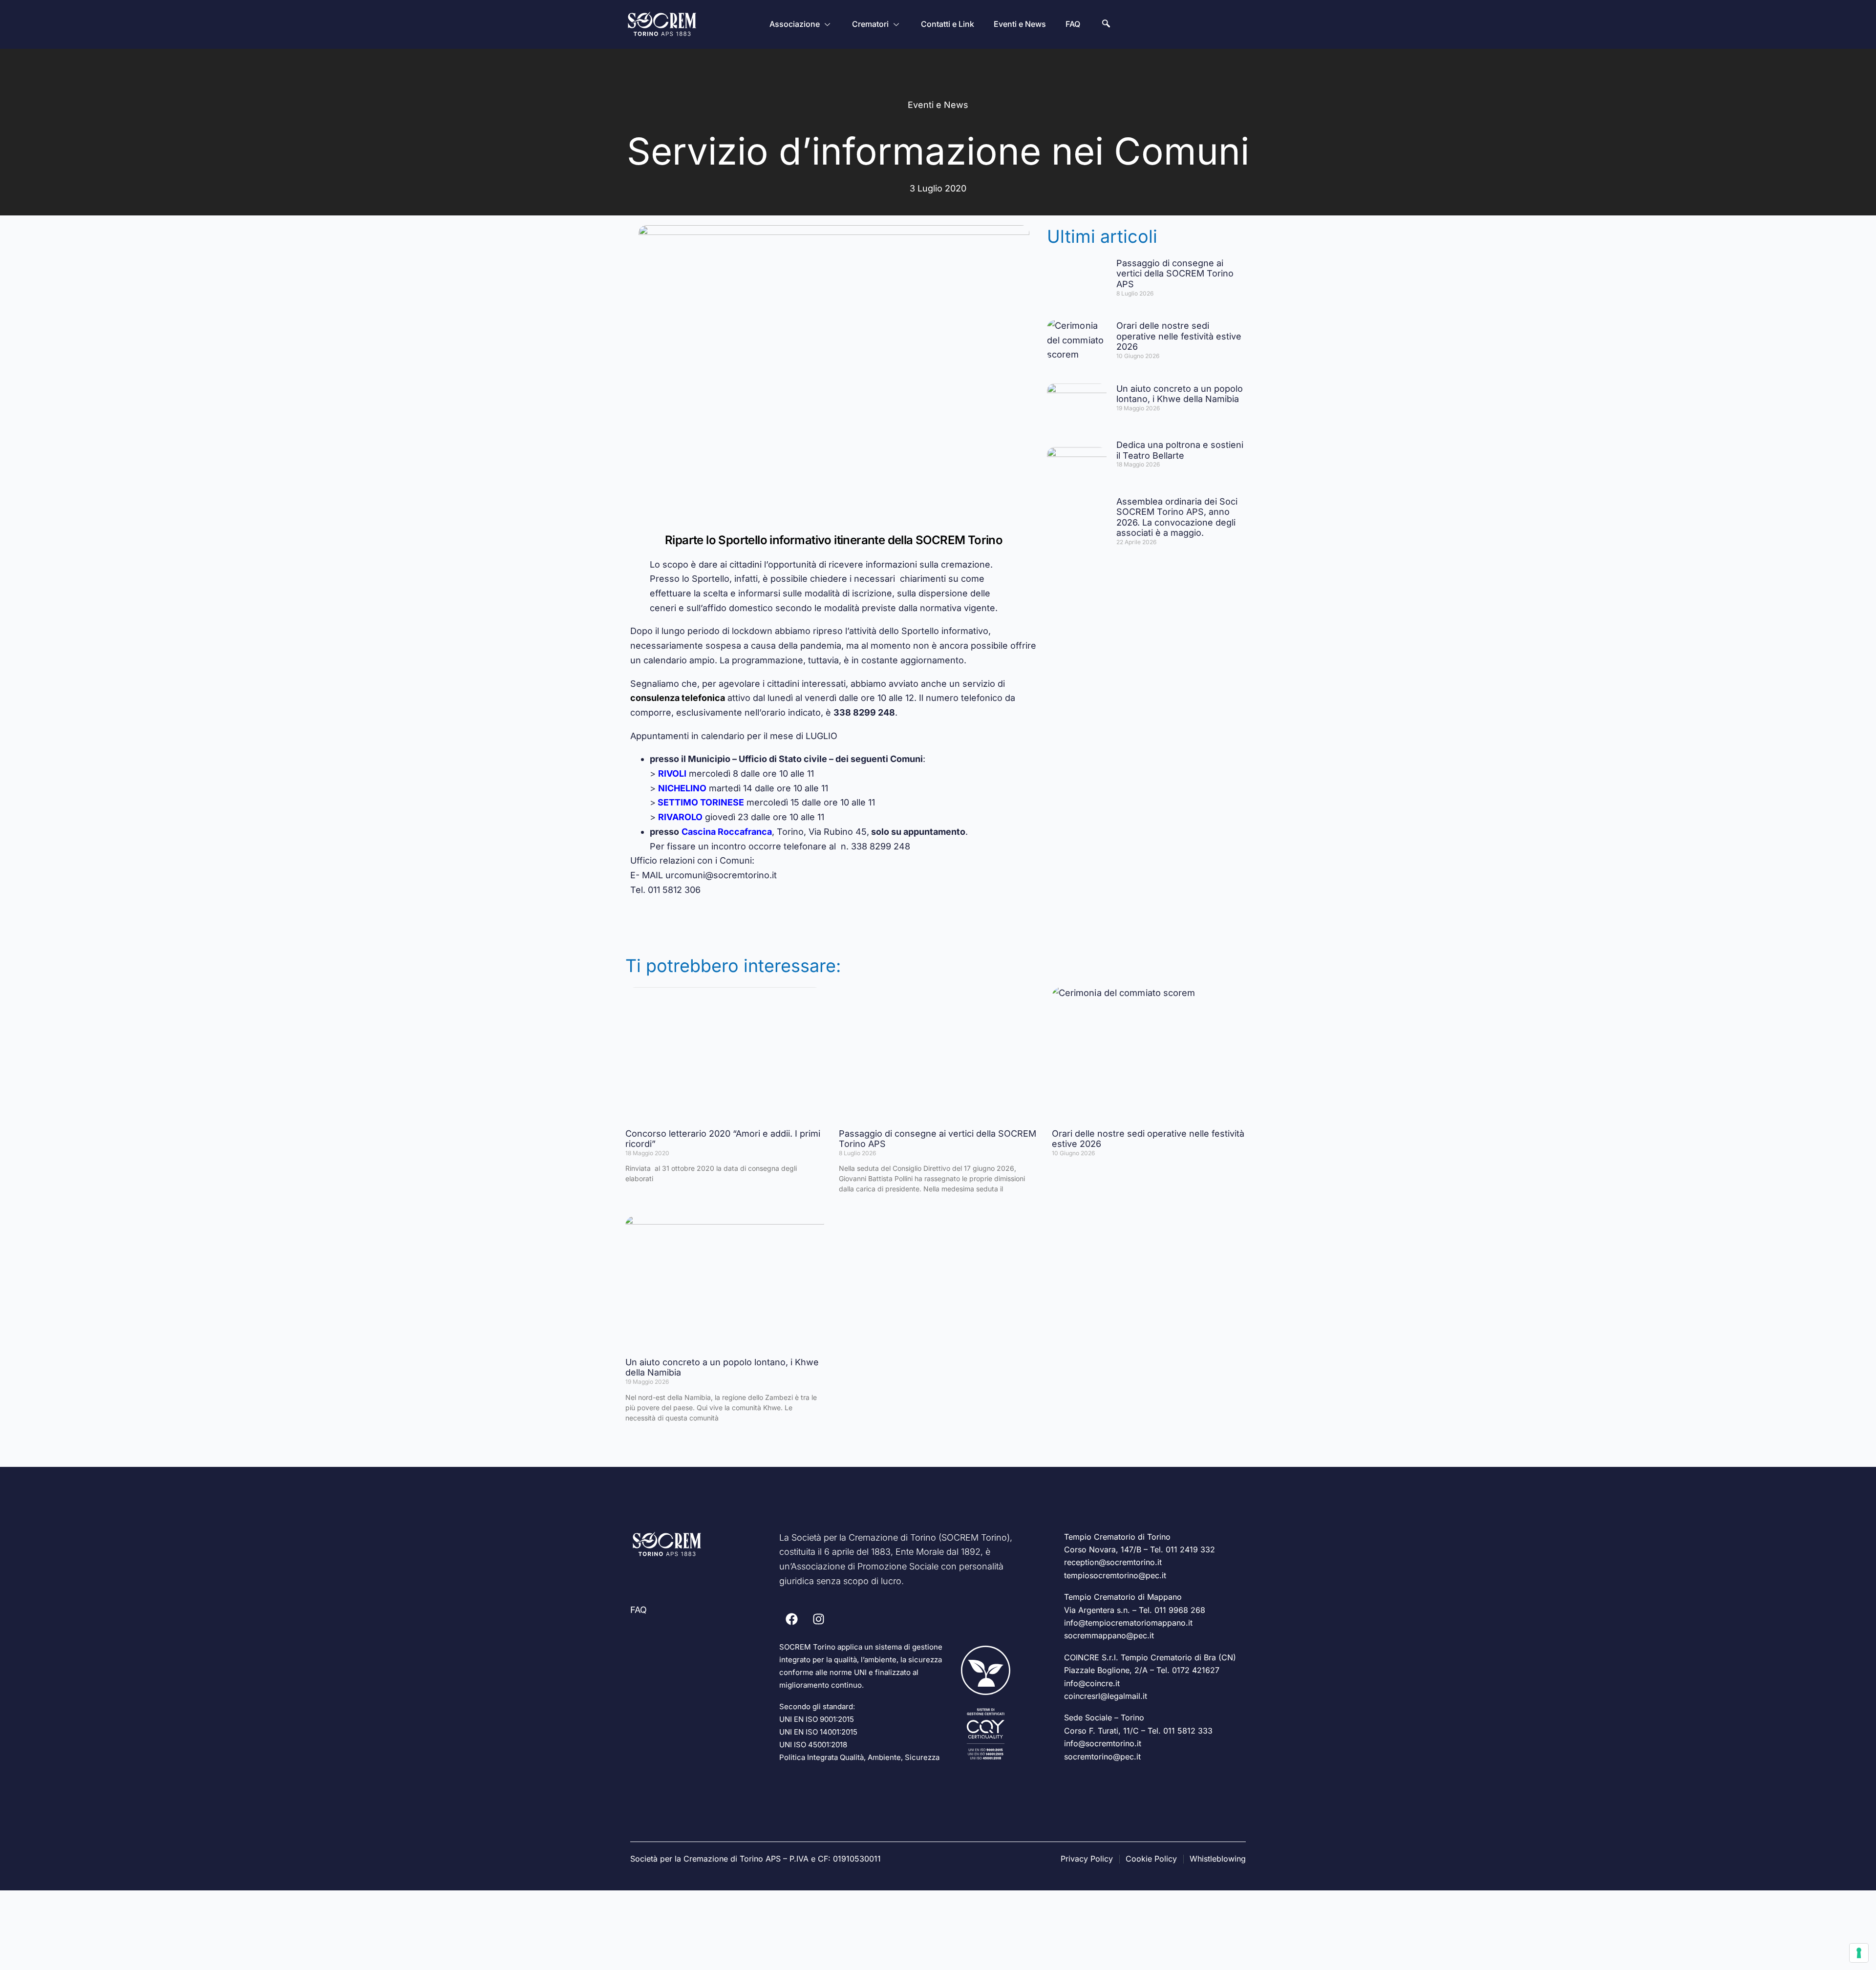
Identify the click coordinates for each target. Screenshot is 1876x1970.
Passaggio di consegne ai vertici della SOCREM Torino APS (1175, 274)
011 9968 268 (1180, 1610)
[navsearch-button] (1106, 24)
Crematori (870, 24)
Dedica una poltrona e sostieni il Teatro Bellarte (1180, 450)
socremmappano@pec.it (1109, 1635)
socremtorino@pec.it (1102, 1757)
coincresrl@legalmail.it (1106, 1696)
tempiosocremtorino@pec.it (1115, 1575)
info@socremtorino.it (1103, 1743)
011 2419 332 (1190, 1549)
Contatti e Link (948, 24)
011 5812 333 (1188, 1731)
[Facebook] (791, 1619)
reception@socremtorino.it (1113, 1562)
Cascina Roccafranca (727, 832)
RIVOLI (672, 773)
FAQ (1073, 24)
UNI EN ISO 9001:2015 (817, 1719)
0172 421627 (1196, 1670)
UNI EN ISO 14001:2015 (818, 1732)
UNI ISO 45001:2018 (813, 1745)
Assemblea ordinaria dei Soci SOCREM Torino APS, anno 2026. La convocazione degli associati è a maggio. (1177, 517)
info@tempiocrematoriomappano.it (1128, 1623)
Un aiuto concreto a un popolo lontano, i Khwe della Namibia (1180, 394)
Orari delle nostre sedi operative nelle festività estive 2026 (1179, 336)
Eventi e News (1020, 24)
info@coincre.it (1092, 1683)
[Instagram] (818, 1619)
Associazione (795, 24)
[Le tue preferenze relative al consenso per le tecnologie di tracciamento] (1859, 1953)
